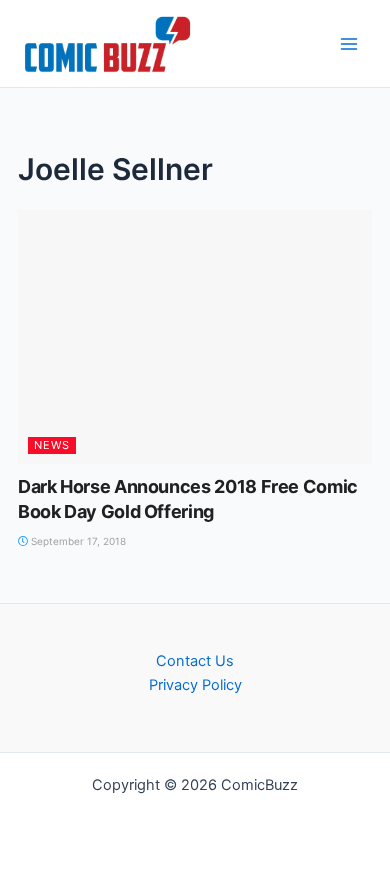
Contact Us (195, 661)
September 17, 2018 (77, 541)
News (52, 445)
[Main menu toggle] (349, 44)
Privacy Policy (195, 685)
